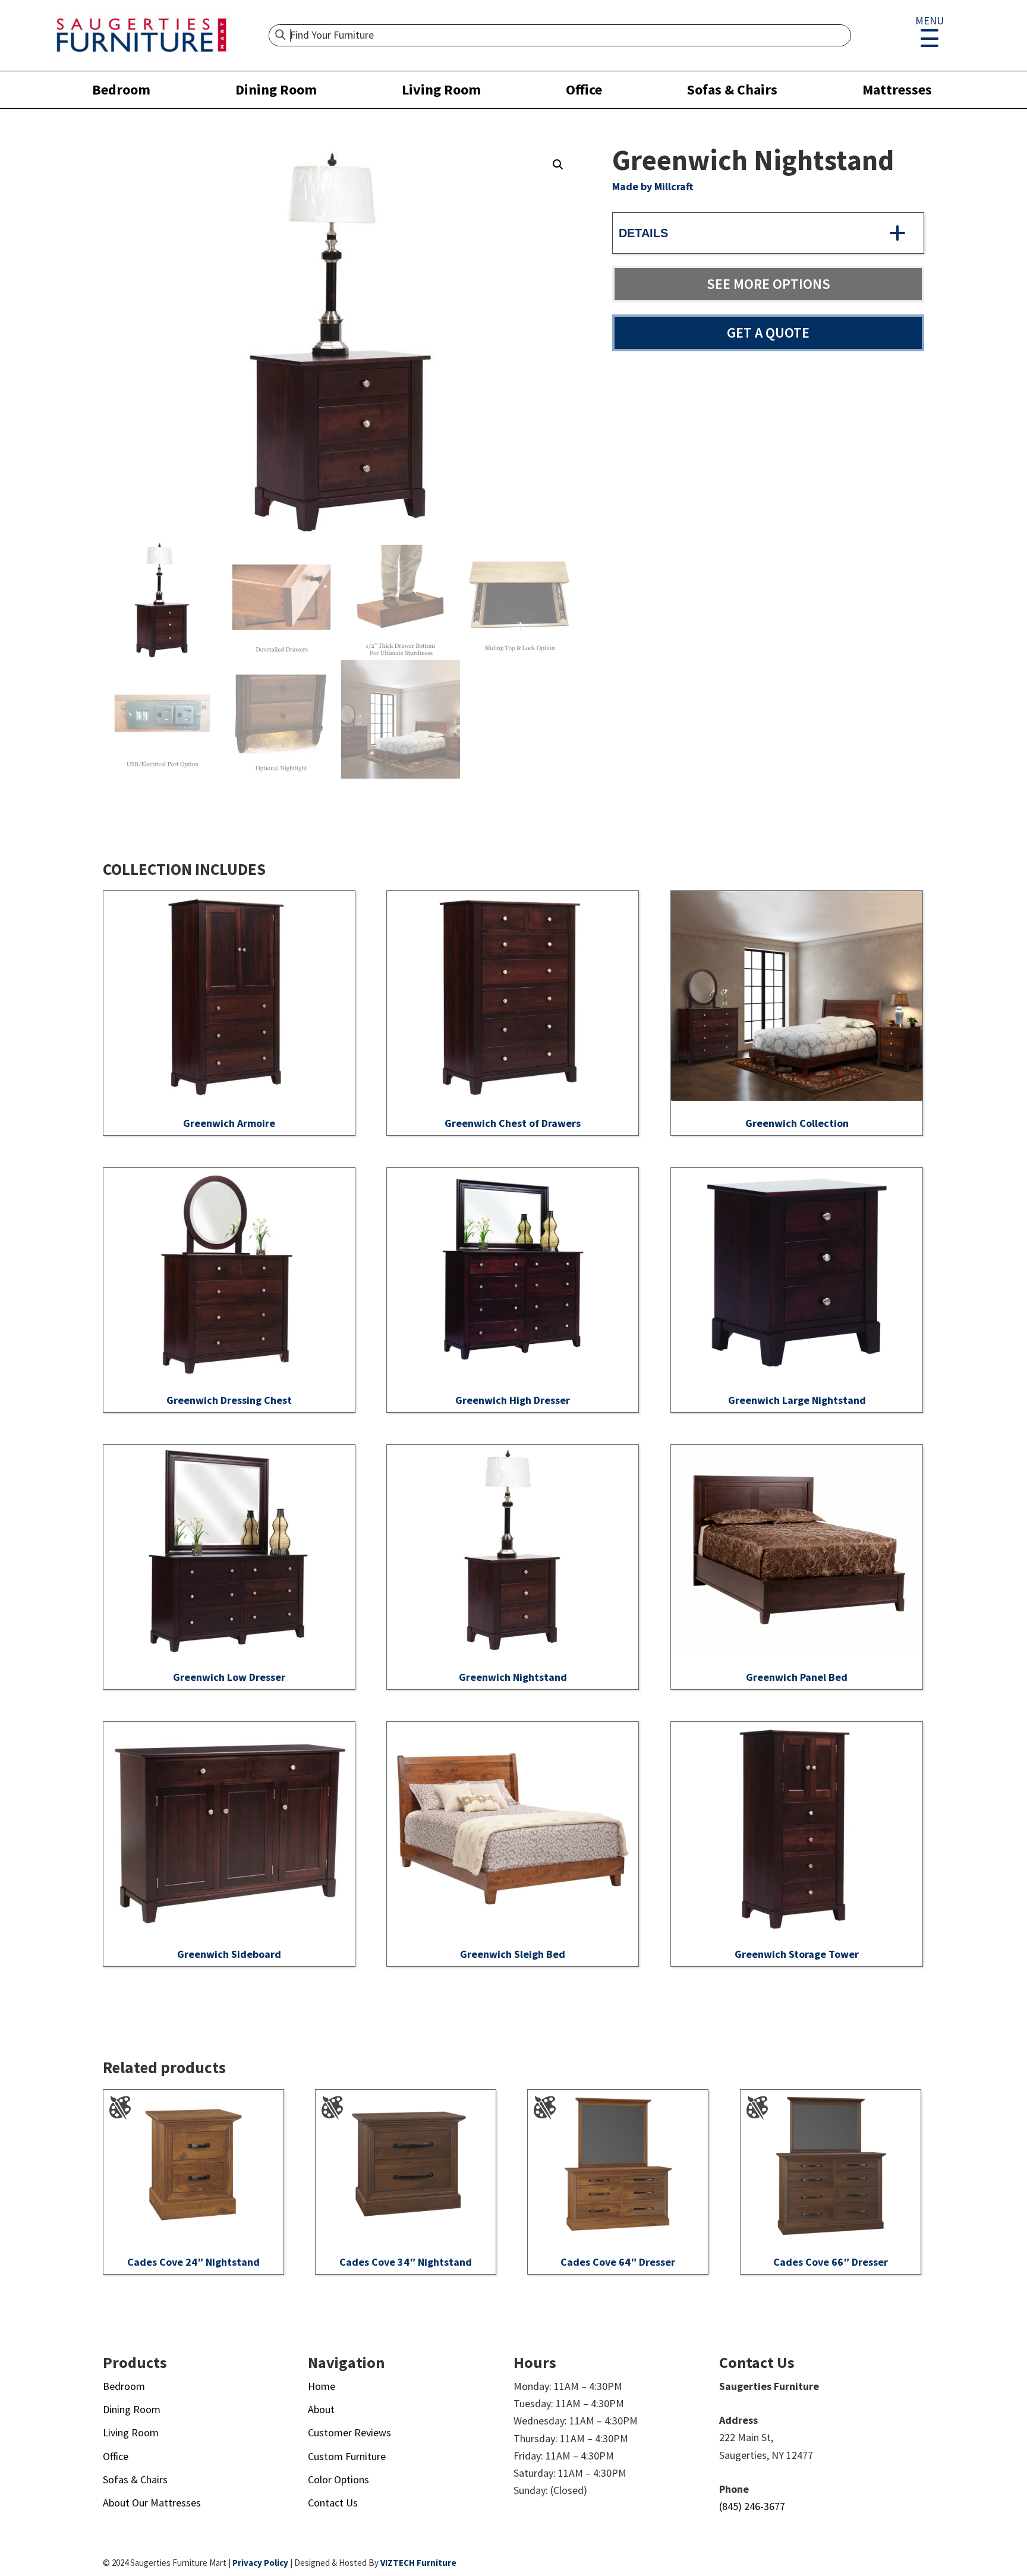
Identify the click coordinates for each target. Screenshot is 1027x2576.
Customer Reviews (349, 2432)
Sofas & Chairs (732, 89)
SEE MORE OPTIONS (768, 284)
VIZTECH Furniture (418, 2563)
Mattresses (897, 89)
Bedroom (121, 89)
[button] (558, 165)
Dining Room (276, 89)
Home (322, 2386)
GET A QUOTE (768, 333)
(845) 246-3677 (752, 2506)
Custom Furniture (347, 2456)
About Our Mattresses (152, 2503)
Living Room (441, 89)
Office (584, 89)
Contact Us (333, 2503)
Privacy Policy (260, 2563)
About (321, 2409)
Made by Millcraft (653, 186)
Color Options (338, 2479)
